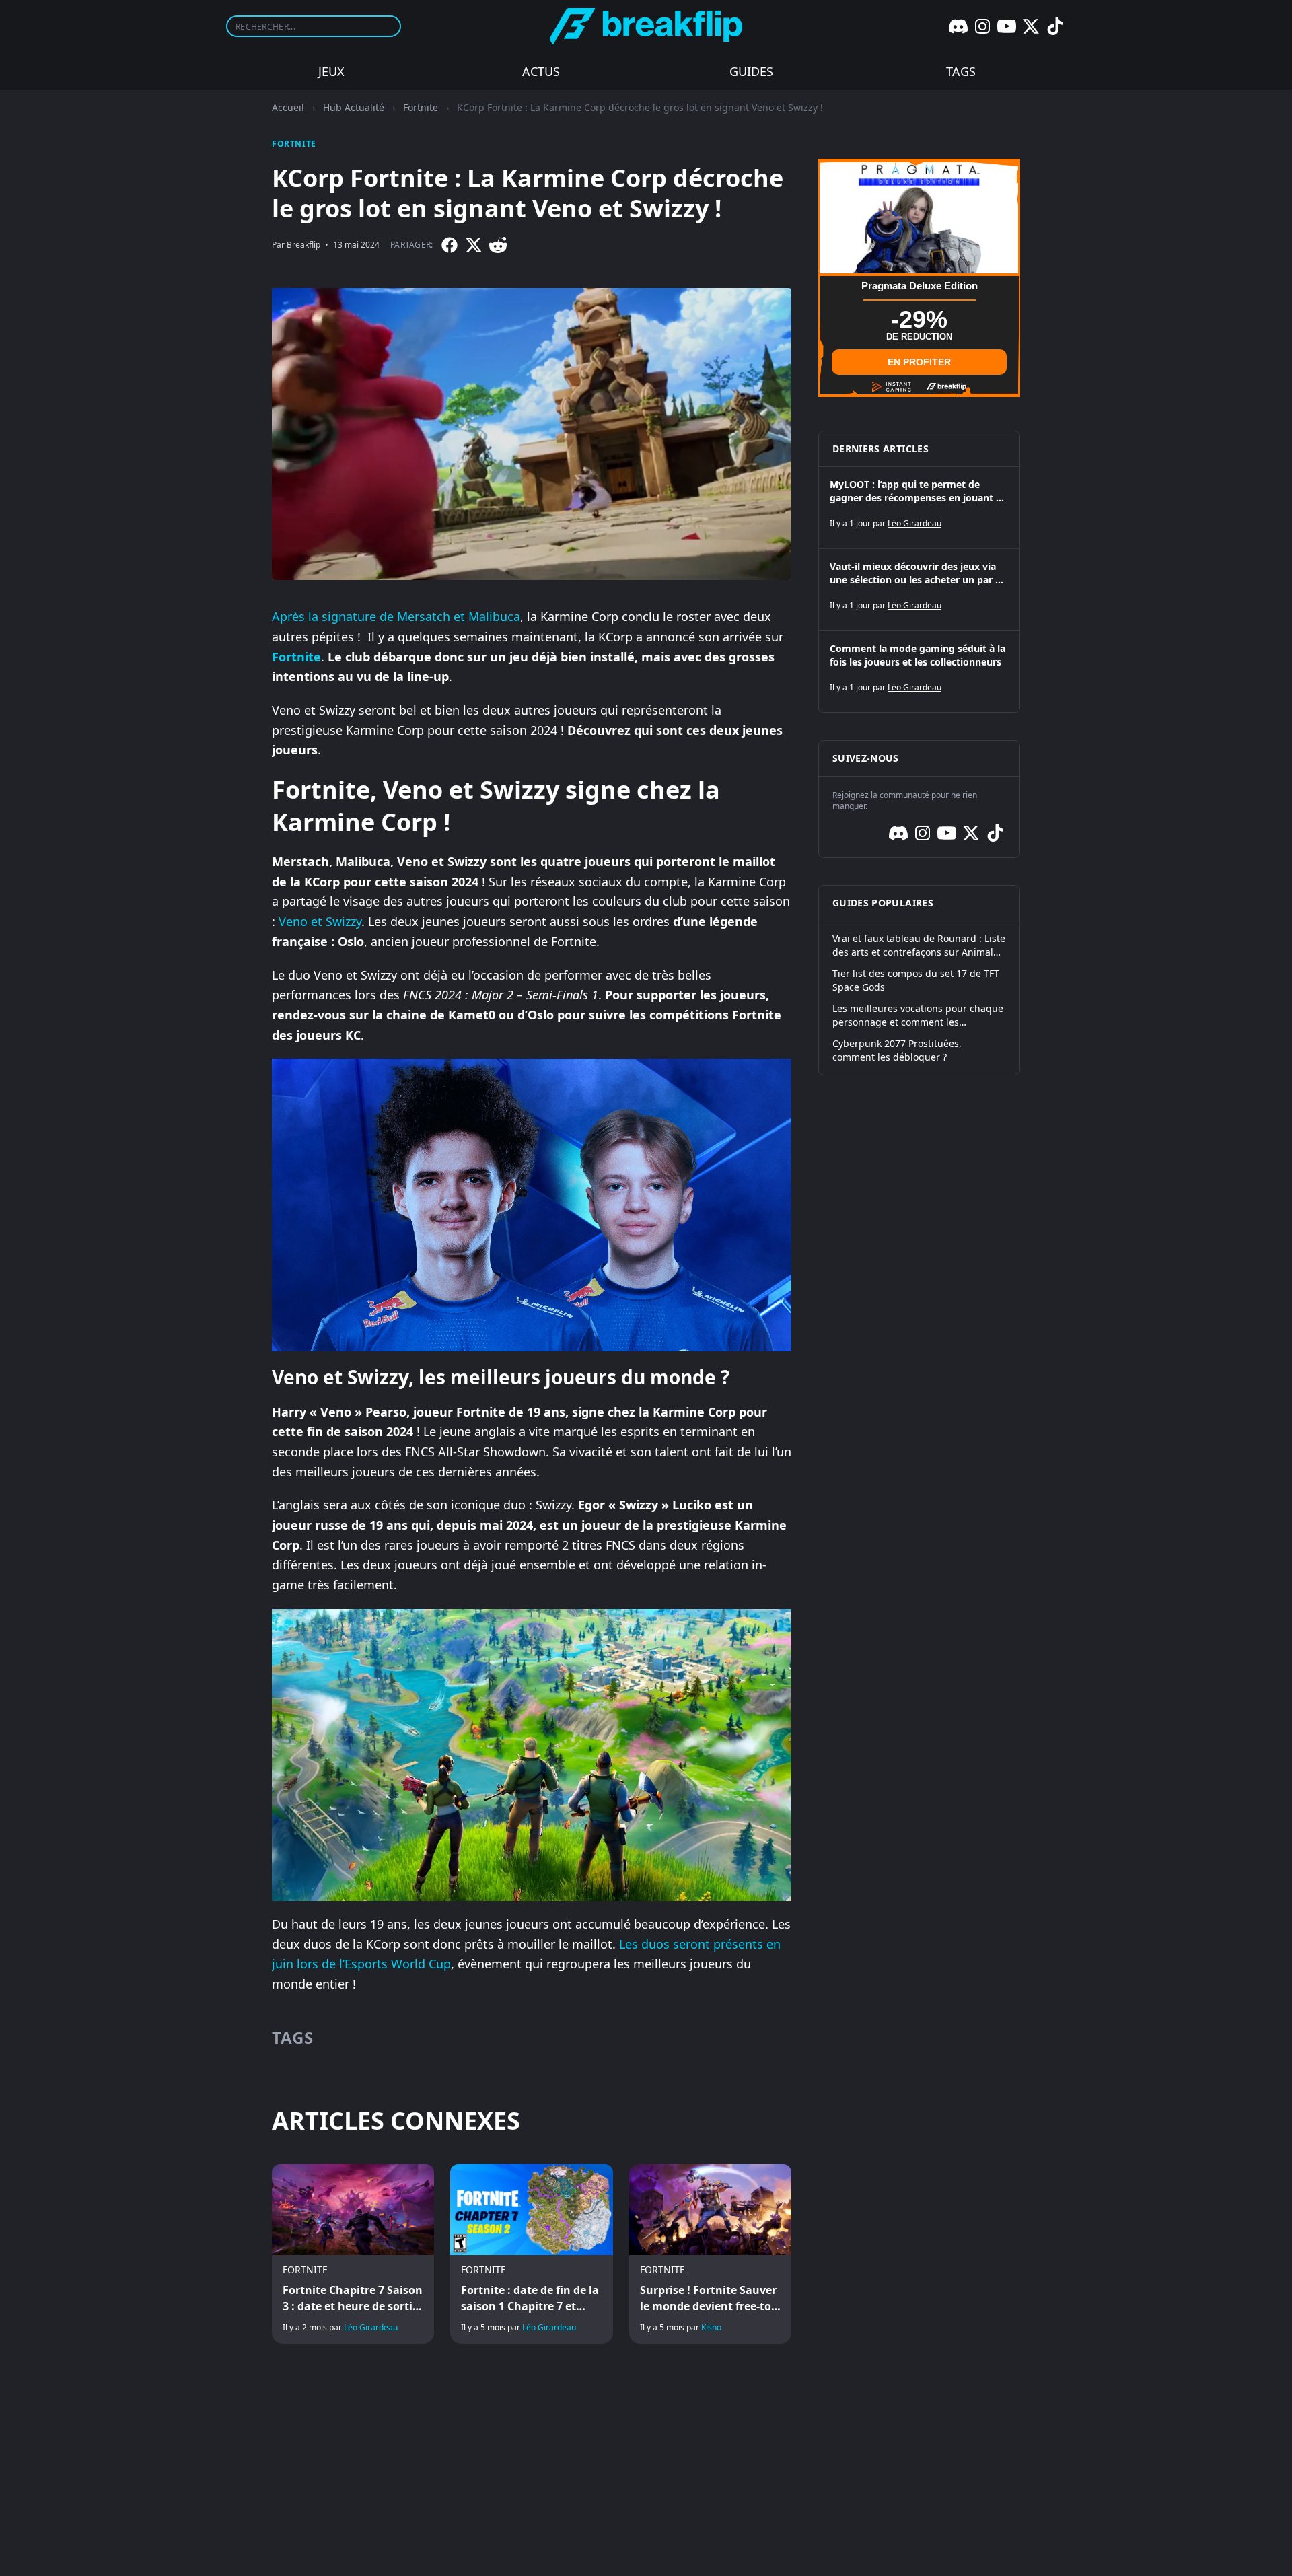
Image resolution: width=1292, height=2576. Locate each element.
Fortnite (421, 107)
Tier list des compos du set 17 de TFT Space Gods (916, 980)
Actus (541, 71)
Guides (751, 71)
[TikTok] (1055, 26)
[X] (1031, 26)
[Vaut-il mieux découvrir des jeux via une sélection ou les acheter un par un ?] (919, 589)
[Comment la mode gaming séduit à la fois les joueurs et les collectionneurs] (919, 672)
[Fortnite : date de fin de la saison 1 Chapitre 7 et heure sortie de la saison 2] (531, 2254)
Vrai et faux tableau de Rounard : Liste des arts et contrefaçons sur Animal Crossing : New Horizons (919, 945)
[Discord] (958, 26)
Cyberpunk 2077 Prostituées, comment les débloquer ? (897, 1050)
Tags (961, 71)
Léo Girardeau (371, 2327)
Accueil (288, 107)
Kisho (711, 2327)
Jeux (331, 71)
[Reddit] (498, 245)
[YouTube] (1007, 26)
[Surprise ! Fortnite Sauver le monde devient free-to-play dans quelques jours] (710, 2254)
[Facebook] (450, 245)
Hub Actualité (354, 107)
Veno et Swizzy (320, 921)
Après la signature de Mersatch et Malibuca (396, 616)
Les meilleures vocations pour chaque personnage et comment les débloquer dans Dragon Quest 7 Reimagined (918, 1015)
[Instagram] (982, 26)
